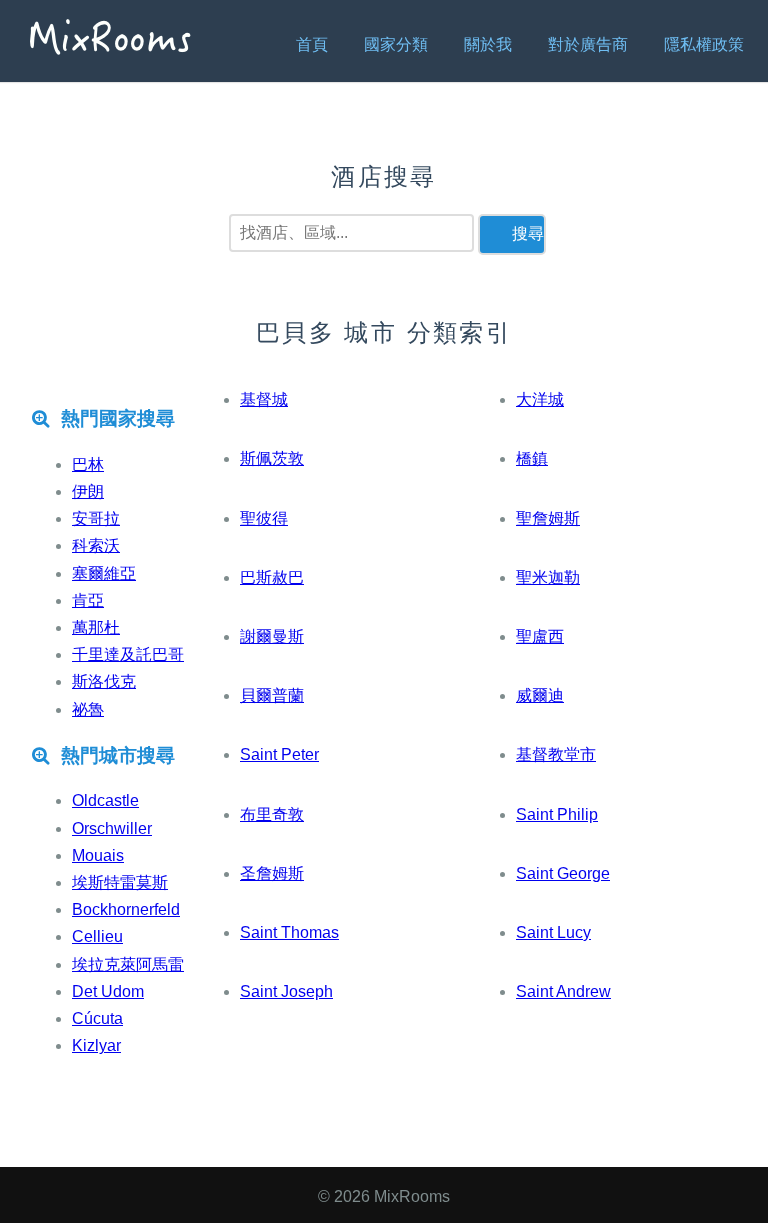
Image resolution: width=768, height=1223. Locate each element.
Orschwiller (112, 828)
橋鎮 (532, 458)
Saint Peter (279, 754)
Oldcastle (105, 800)
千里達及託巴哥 (128, 654)
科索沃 (96, 545)
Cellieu (97, 936)
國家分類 (396, 44)
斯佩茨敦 (272, 458)
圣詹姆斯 (272, 873)
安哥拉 (96, 518)
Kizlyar (96, 1045)
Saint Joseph (286, 991)
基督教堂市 (556, 754)
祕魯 (88, 709)
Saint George (563, 873)
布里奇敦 (272, 814)
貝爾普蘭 (272, 695)
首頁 (312, 44)
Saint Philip (557, 814)
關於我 (488, 44)
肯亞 (88, 600)
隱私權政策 (704, 44)
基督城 (264, 399)
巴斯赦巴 (272, 577)
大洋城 (540, 399)
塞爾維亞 (104, 573)
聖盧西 (540, 636)
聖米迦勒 (548, 577)
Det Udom (108, 991)
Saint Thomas (289, 932)
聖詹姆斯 (548, 518)
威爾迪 (540, 695)
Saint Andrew (563, 991)
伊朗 (88, 491)
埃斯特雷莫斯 (120, 882)
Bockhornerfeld (126, 909)
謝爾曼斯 (272, 636)
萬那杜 (96, 627)
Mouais (98, 855)
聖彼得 (264, 518)
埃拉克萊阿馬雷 (128, 964)
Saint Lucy (553, 932)
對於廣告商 (588, 44)
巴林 (88, 464)
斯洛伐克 (104, 681)
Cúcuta (97, 1018)
